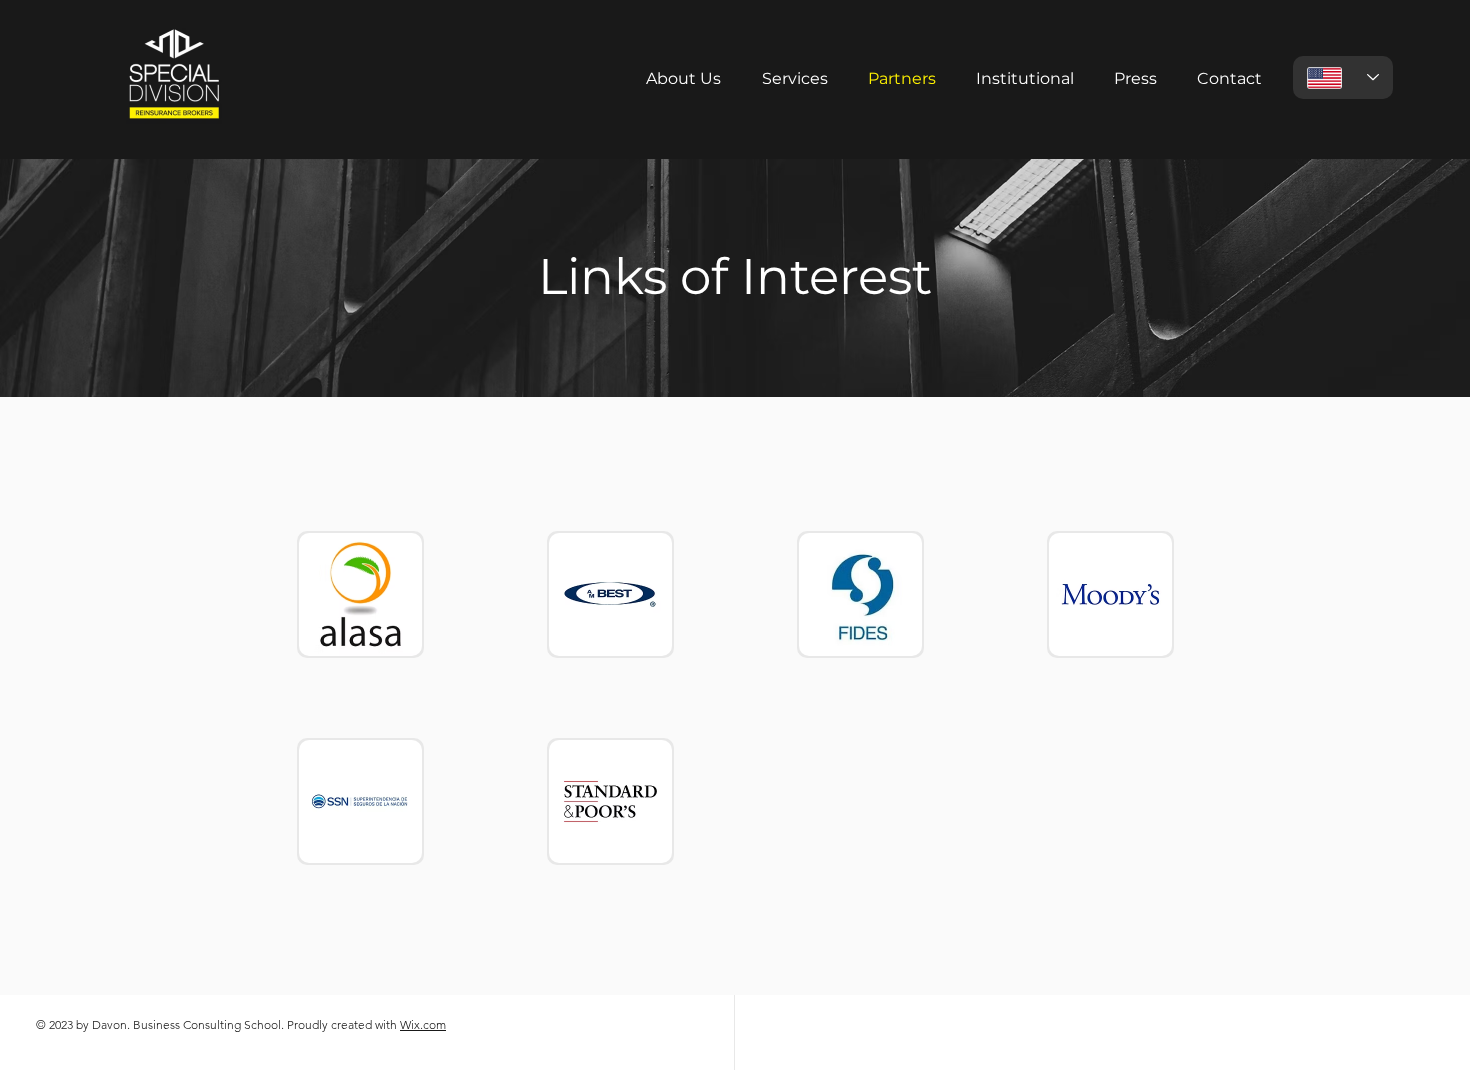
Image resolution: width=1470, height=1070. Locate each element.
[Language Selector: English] (1343, 77)
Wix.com (423, 1024)
